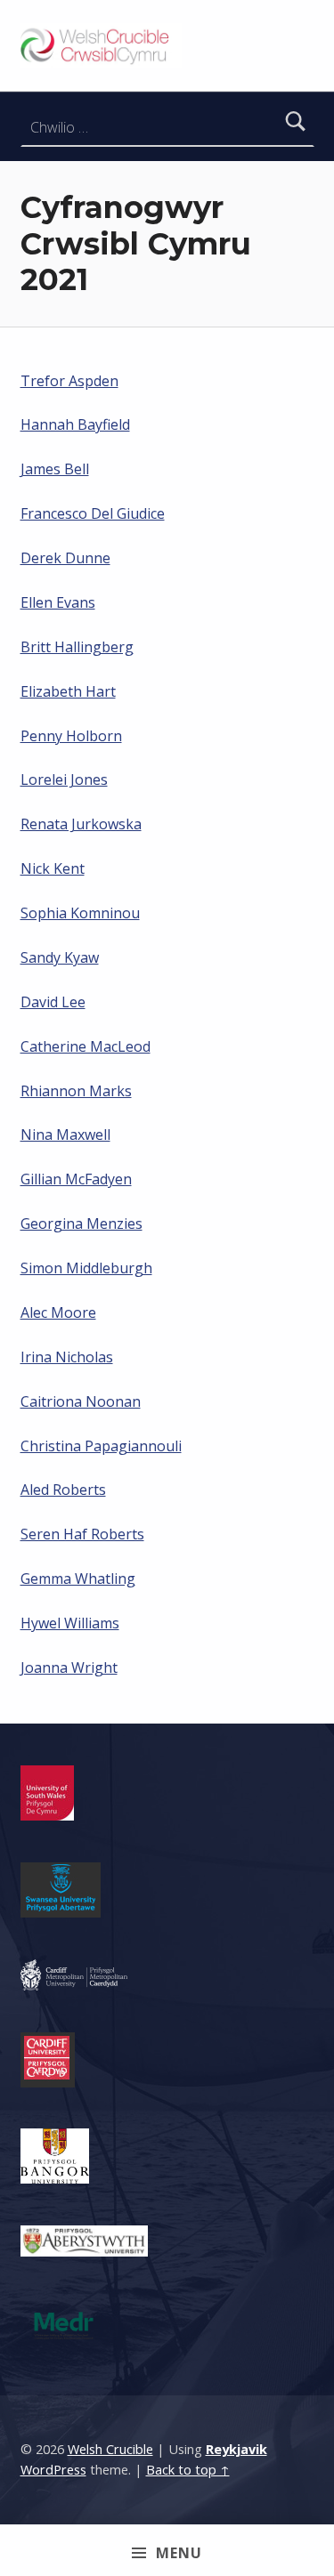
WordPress (53, 2470)
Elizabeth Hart (68, 691)
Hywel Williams (70, 1623)
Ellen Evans (58, 602)
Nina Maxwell (65, 1135)
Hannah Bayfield (75, 424)
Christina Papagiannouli (101, 1446)
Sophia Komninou (80, 913)
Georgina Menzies (81, 1223)
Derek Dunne (65, 558)
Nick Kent (53, 868)
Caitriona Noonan (81, 1401)
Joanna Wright (69, 1668)
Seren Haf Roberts (82, 1534)
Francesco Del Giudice (93, 513)
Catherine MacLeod (86, 1046)
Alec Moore (58, 1312)
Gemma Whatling (78, 1579)
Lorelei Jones (64, 779)
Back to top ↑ (188, 2470)
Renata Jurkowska (81, 824)
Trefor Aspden (69, 381)
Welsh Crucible (110, 2449)
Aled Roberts (63, 1490)
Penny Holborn (71, 736)
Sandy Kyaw (60, 957)
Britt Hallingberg (77, 647)
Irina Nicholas (67, 1357)
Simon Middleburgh (86, 1268)
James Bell (55, 469)
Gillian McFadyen (76, 1179)
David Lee (53, 1002)
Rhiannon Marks (76, 1091)
